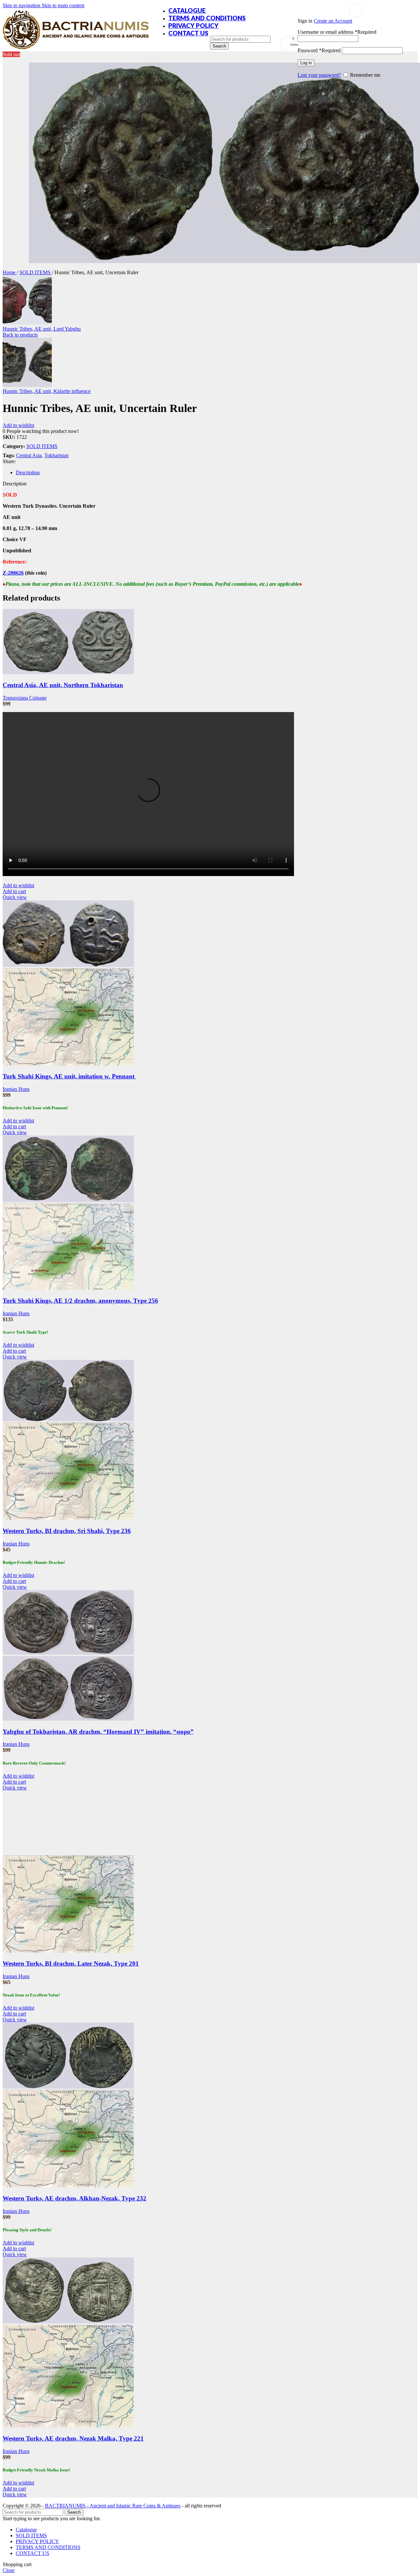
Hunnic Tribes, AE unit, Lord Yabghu (42, 329)
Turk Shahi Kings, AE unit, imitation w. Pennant (69, 1076)
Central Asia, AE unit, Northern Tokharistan (63, 685)
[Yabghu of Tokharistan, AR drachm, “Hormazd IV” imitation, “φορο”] (68, 1653)
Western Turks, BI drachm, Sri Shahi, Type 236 (67, 1531)
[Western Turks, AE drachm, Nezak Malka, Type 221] (68, 2322)
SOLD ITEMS (36, 272)
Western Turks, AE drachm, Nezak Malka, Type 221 (73, 2438)
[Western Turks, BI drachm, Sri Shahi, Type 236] (68, 1419)
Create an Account (333, 21)
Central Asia (29, 455)
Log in (306, 63)
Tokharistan (56, 455)
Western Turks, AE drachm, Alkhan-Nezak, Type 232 (74, 2198)
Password (319, 50)
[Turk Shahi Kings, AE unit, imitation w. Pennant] (68, 965)
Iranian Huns (16, 1089)
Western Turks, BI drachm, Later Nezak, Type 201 (71, 1963)
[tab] (28, 472)
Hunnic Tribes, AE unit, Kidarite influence (47, 391)
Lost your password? (319, 75)
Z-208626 (13, 573)
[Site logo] (76, 49)
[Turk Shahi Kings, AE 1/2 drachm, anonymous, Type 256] (68, 1200)
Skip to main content (63, 5)
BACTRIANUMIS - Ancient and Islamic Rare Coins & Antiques (113, 2506)
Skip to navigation (22, 5)
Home (10, 272)
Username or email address (337, 32)
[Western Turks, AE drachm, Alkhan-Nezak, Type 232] (68, 2087)
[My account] (356, 10)
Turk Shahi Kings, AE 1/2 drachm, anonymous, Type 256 (80, 1301)
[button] (14, 891)
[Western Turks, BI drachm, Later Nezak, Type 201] (68, 1852)
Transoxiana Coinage (25, 698)
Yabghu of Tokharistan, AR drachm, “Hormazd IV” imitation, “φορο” (98, 1732)
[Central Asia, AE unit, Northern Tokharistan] (68, 672)
